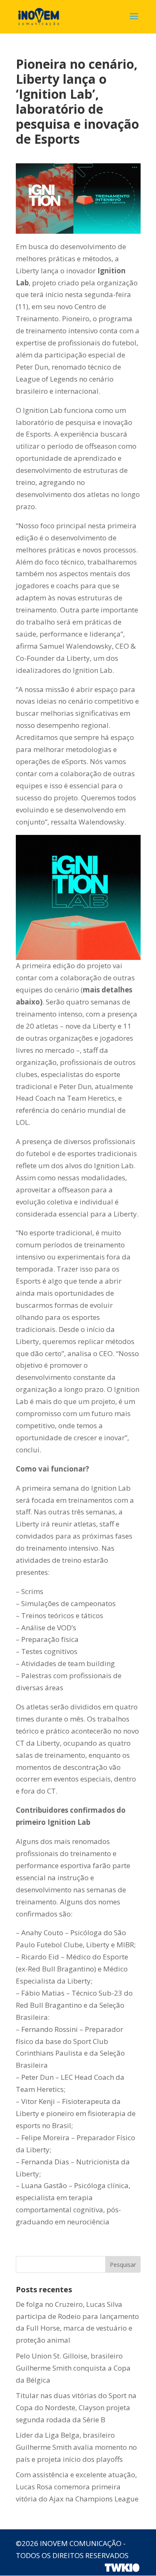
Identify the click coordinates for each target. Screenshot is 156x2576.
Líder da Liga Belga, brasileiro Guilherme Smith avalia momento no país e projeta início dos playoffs (76, 2447)
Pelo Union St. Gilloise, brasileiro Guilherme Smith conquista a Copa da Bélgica (73, 2368)
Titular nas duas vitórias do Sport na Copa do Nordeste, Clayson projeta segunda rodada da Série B (76, 2407)
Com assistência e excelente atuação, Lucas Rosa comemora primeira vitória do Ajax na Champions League (77, 2487)
